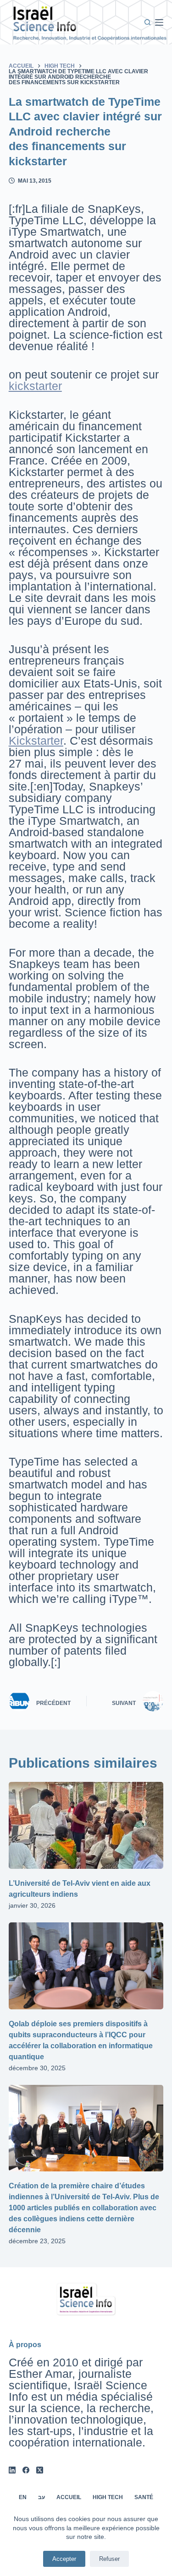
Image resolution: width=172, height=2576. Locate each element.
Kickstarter (36, 741)
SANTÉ (144, 2497)
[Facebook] (26, 2470)
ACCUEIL (69, 2497)
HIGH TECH (108, 2497)
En (23, 2497)
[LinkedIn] (12, 2470)
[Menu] (159, 22)
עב (42, 2497)
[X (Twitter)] (40, 2470)
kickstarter (35, 386)
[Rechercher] (147, 22)
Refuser (109, 2559)
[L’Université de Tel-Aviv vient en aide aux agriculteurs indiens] (86, 1825)
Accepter (64, 2559)
